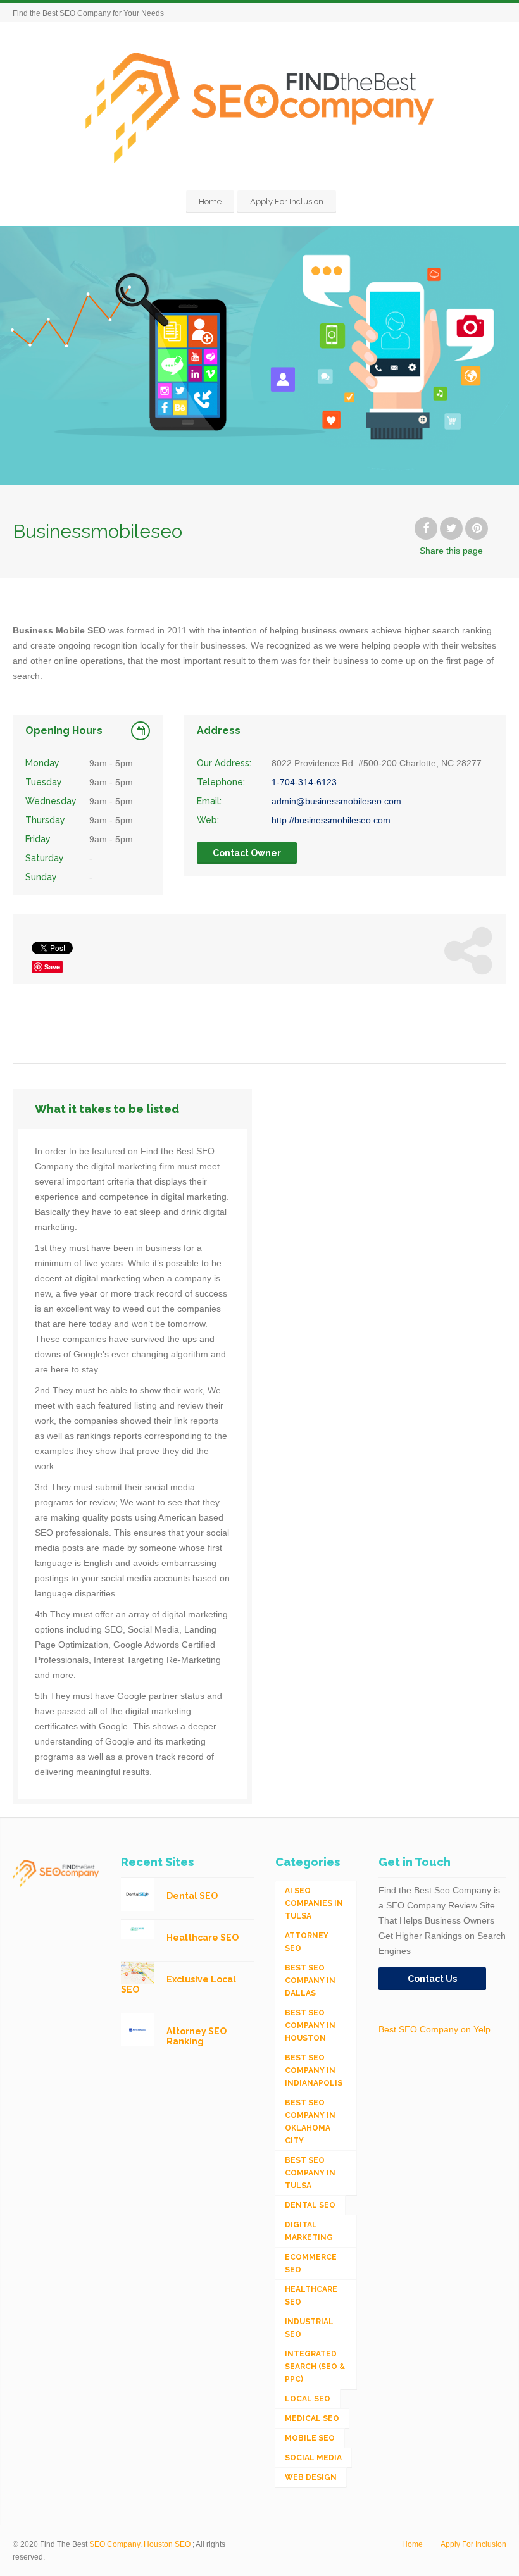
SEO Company (115, 2544)
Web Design (311, 2477)
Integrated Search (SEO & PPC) (315, 2367)
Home (210, 202)
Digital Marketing (309, 2231)
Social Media (313, 2458)
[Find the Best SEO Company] (260, 108)
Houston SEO (167, 2544)
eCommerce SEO (311, 2263)
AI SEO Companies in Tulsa (314, 1903)
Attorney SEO (307, 1942)
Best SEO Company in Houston (310, 2025)
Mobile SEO (310, 2438)
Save (52, 967)
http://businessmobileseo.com (331, 820)
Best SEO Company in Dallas (310, 1981)
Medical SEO (312, 2418)
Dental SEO (310, 2205)
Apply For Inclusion (287, 202)
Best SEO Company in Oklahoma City (310, 2122)
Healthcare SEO (311, 2296)
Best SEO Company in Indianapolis (314, 2070)
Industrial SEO (309, 2328)
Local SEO (308, 2399)
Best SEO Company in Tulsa (310, 2173)
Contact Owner (247, 853)
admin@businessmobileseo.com (336, 801)
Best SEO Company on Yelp (435, 2029)
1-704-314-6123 (304, 782)
